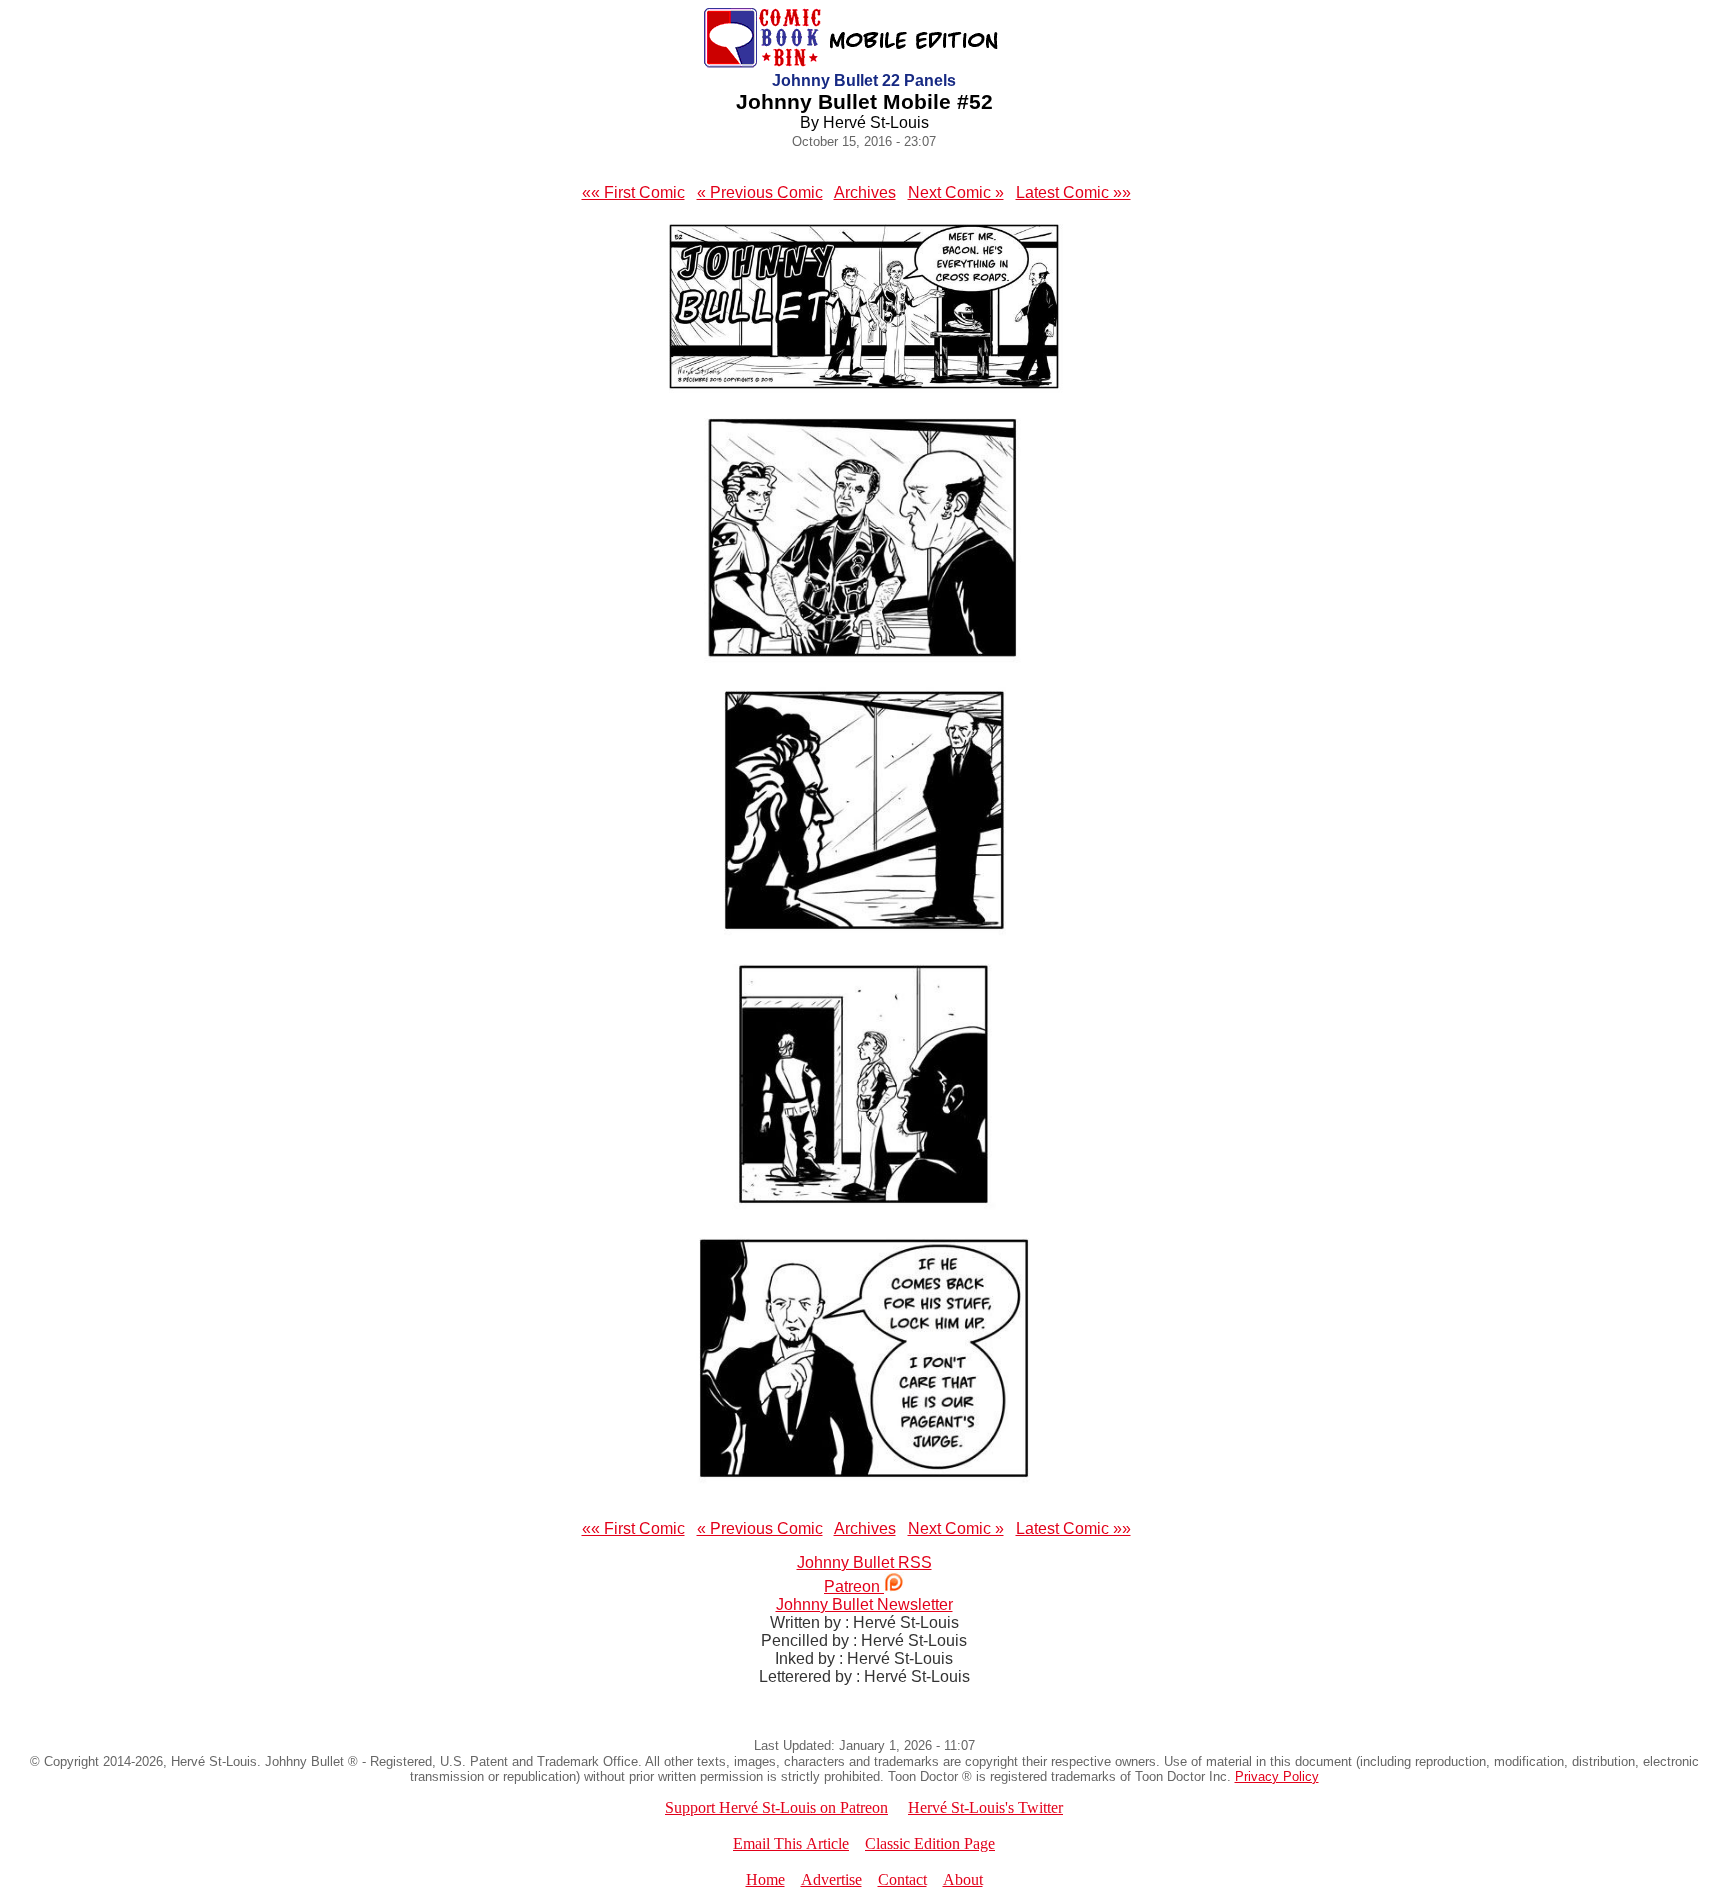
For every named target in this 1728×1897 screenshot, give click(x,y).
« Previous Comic (760, 192)
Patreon (854, 1586)
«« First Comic (633, 192)
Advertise (831, 1879)
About (963, 1879)
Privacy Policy (1277, 1776)
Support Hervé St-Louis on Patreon (776, 1807)
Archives (865, 192)
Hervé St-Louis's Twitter (985, 1807)
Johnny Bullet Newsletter (864, 1604)
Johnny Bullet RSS (864, 1562)
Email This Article (791, 1843)
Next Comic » (956, 192)
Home (765, 1879)
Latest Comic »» (1073, 192)
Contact (902, 1879)
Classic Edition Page (930, 1843)
